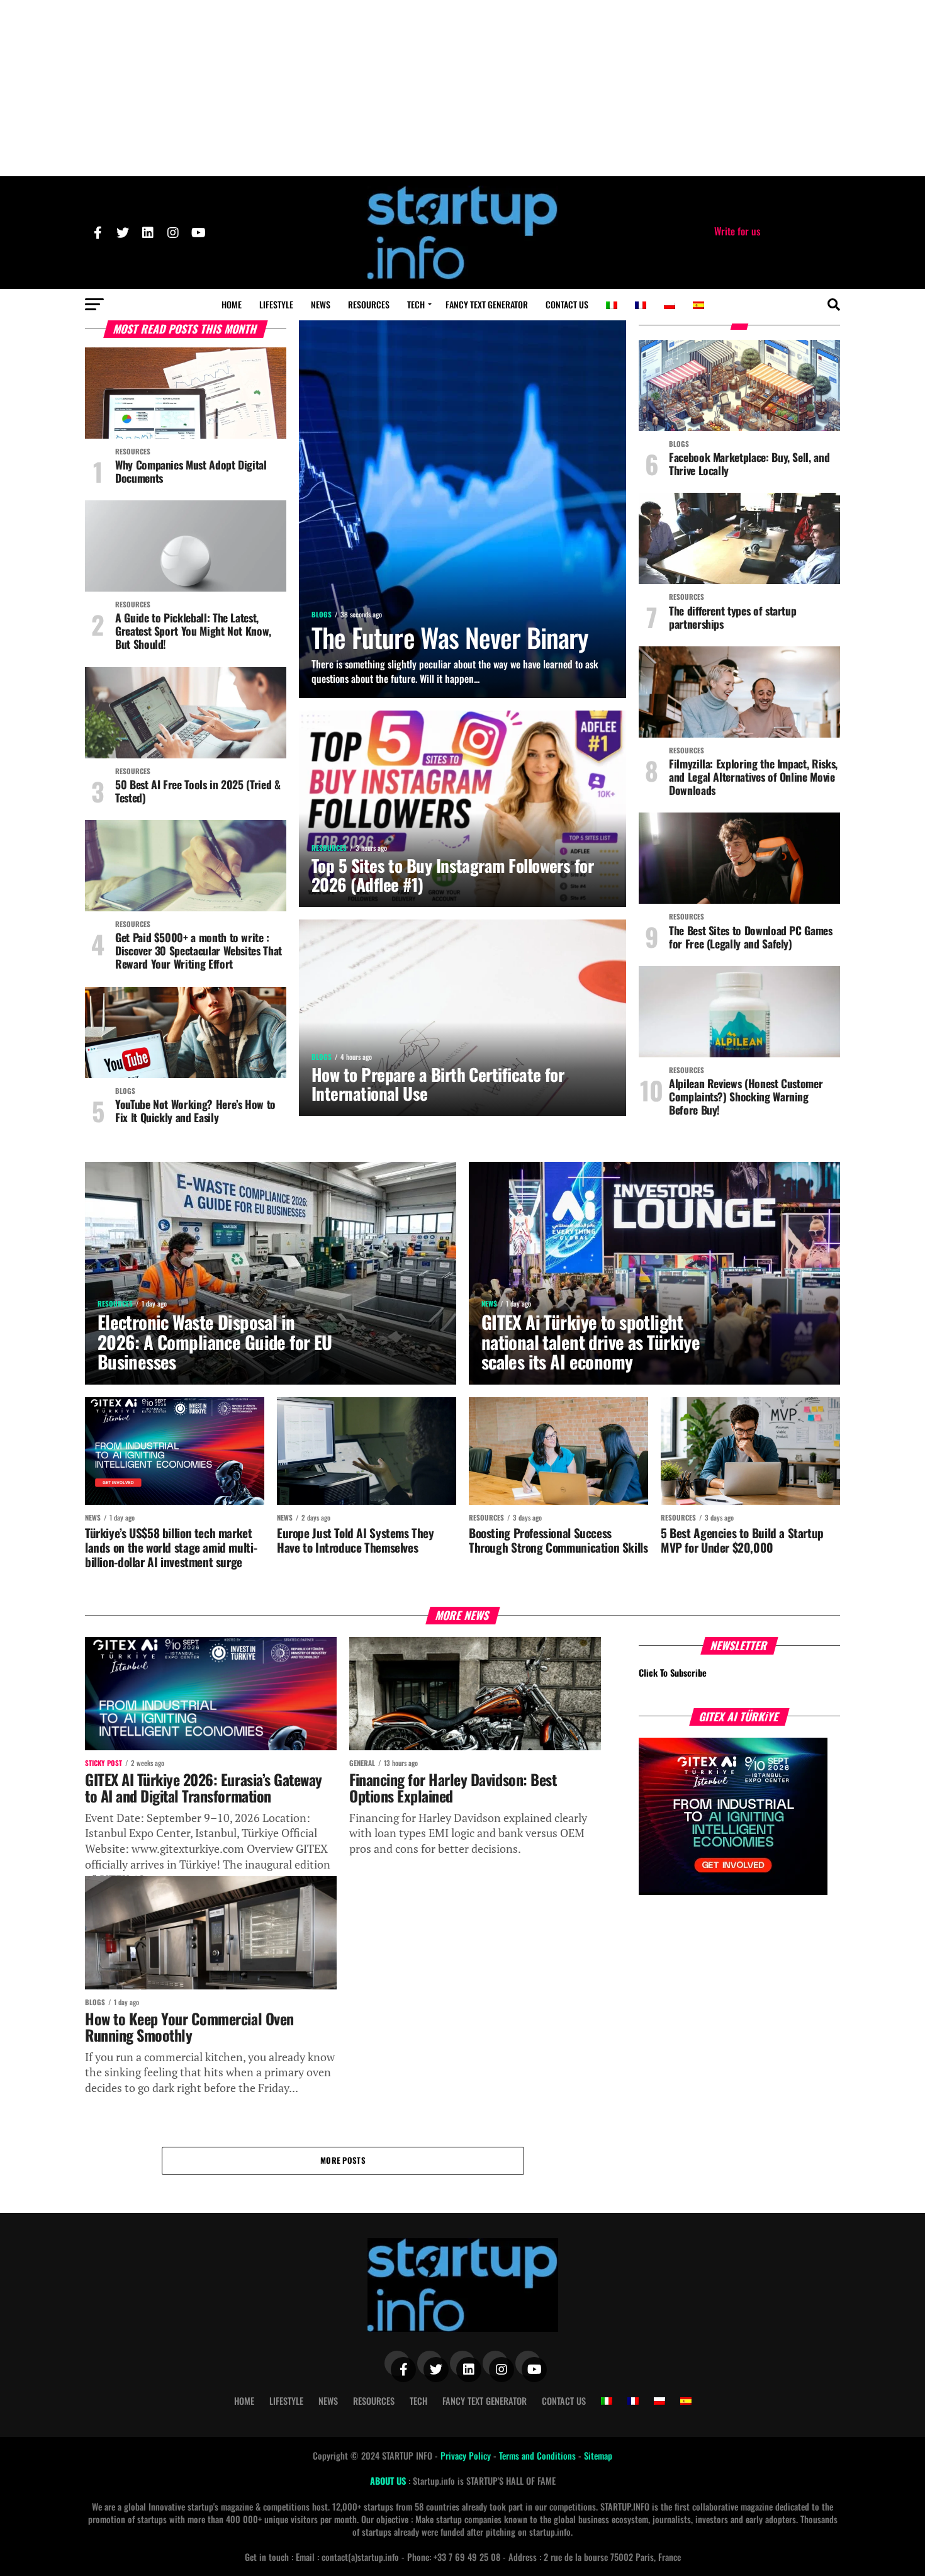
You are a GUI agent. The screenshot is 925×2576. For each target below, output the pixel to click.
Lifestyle (276, 304)
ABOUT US (389, 2481)
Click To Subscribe (673, 1673)
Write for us (737, 231)
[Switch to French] (641, 305)
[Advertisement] (462, 88)
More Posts (343, 2160)
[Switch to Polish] (670, 305)
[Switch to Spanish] (698, 305)
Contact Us (567, 304)
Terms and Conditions (539, 2455)
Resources (369, 304)
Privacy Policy (467, 2455)
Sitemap (598, 2455)
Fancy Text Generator (487, 304)
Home (232, 304)
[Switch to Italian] (612, 305)
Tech (416, 304)
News (321, 304)
